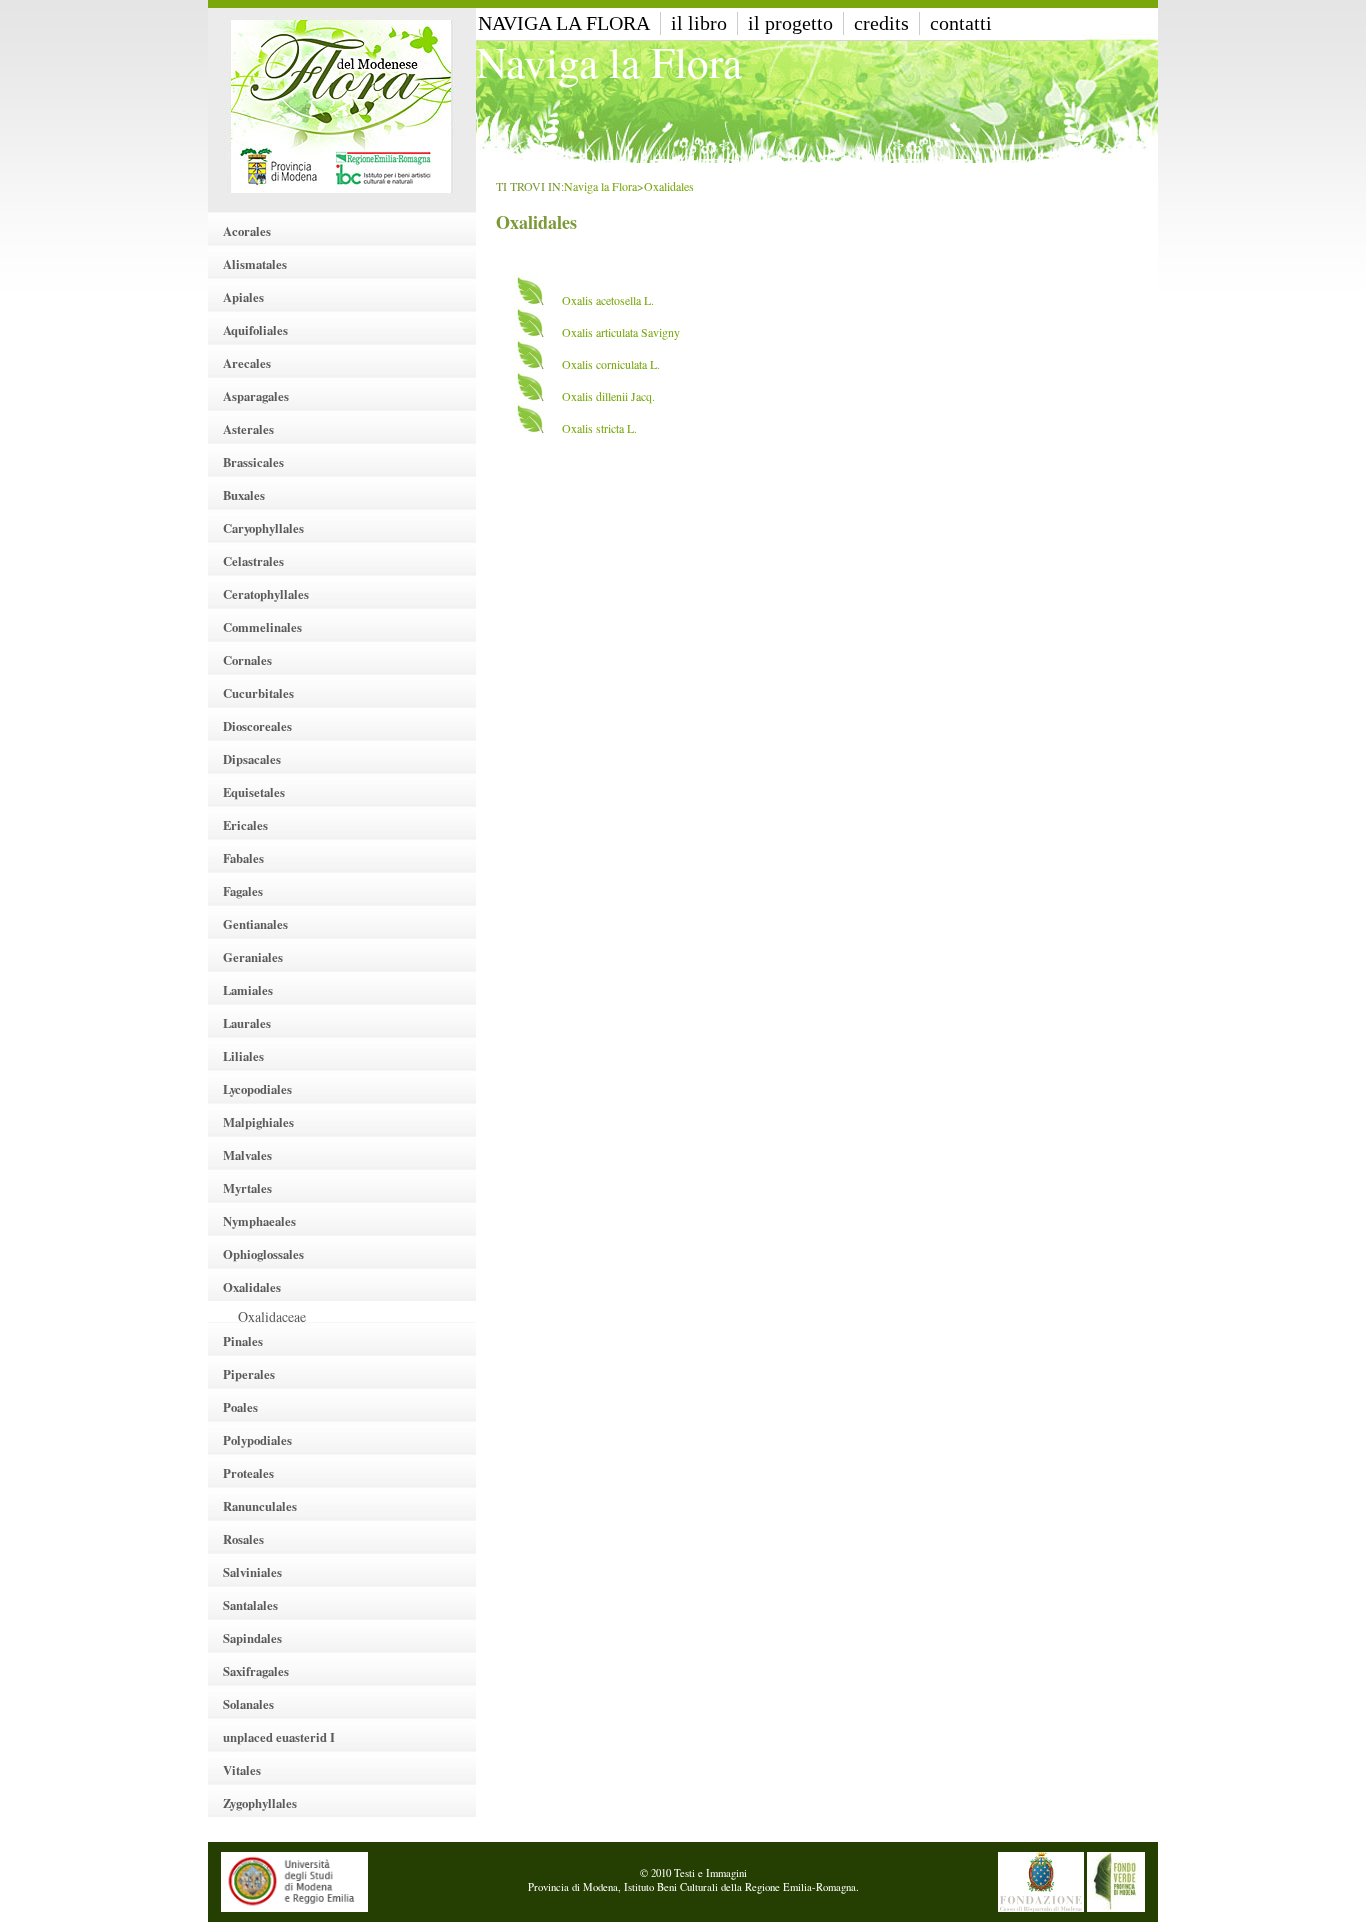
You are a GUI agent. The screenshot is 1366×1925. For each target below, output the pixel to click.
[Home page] (342, 106)
